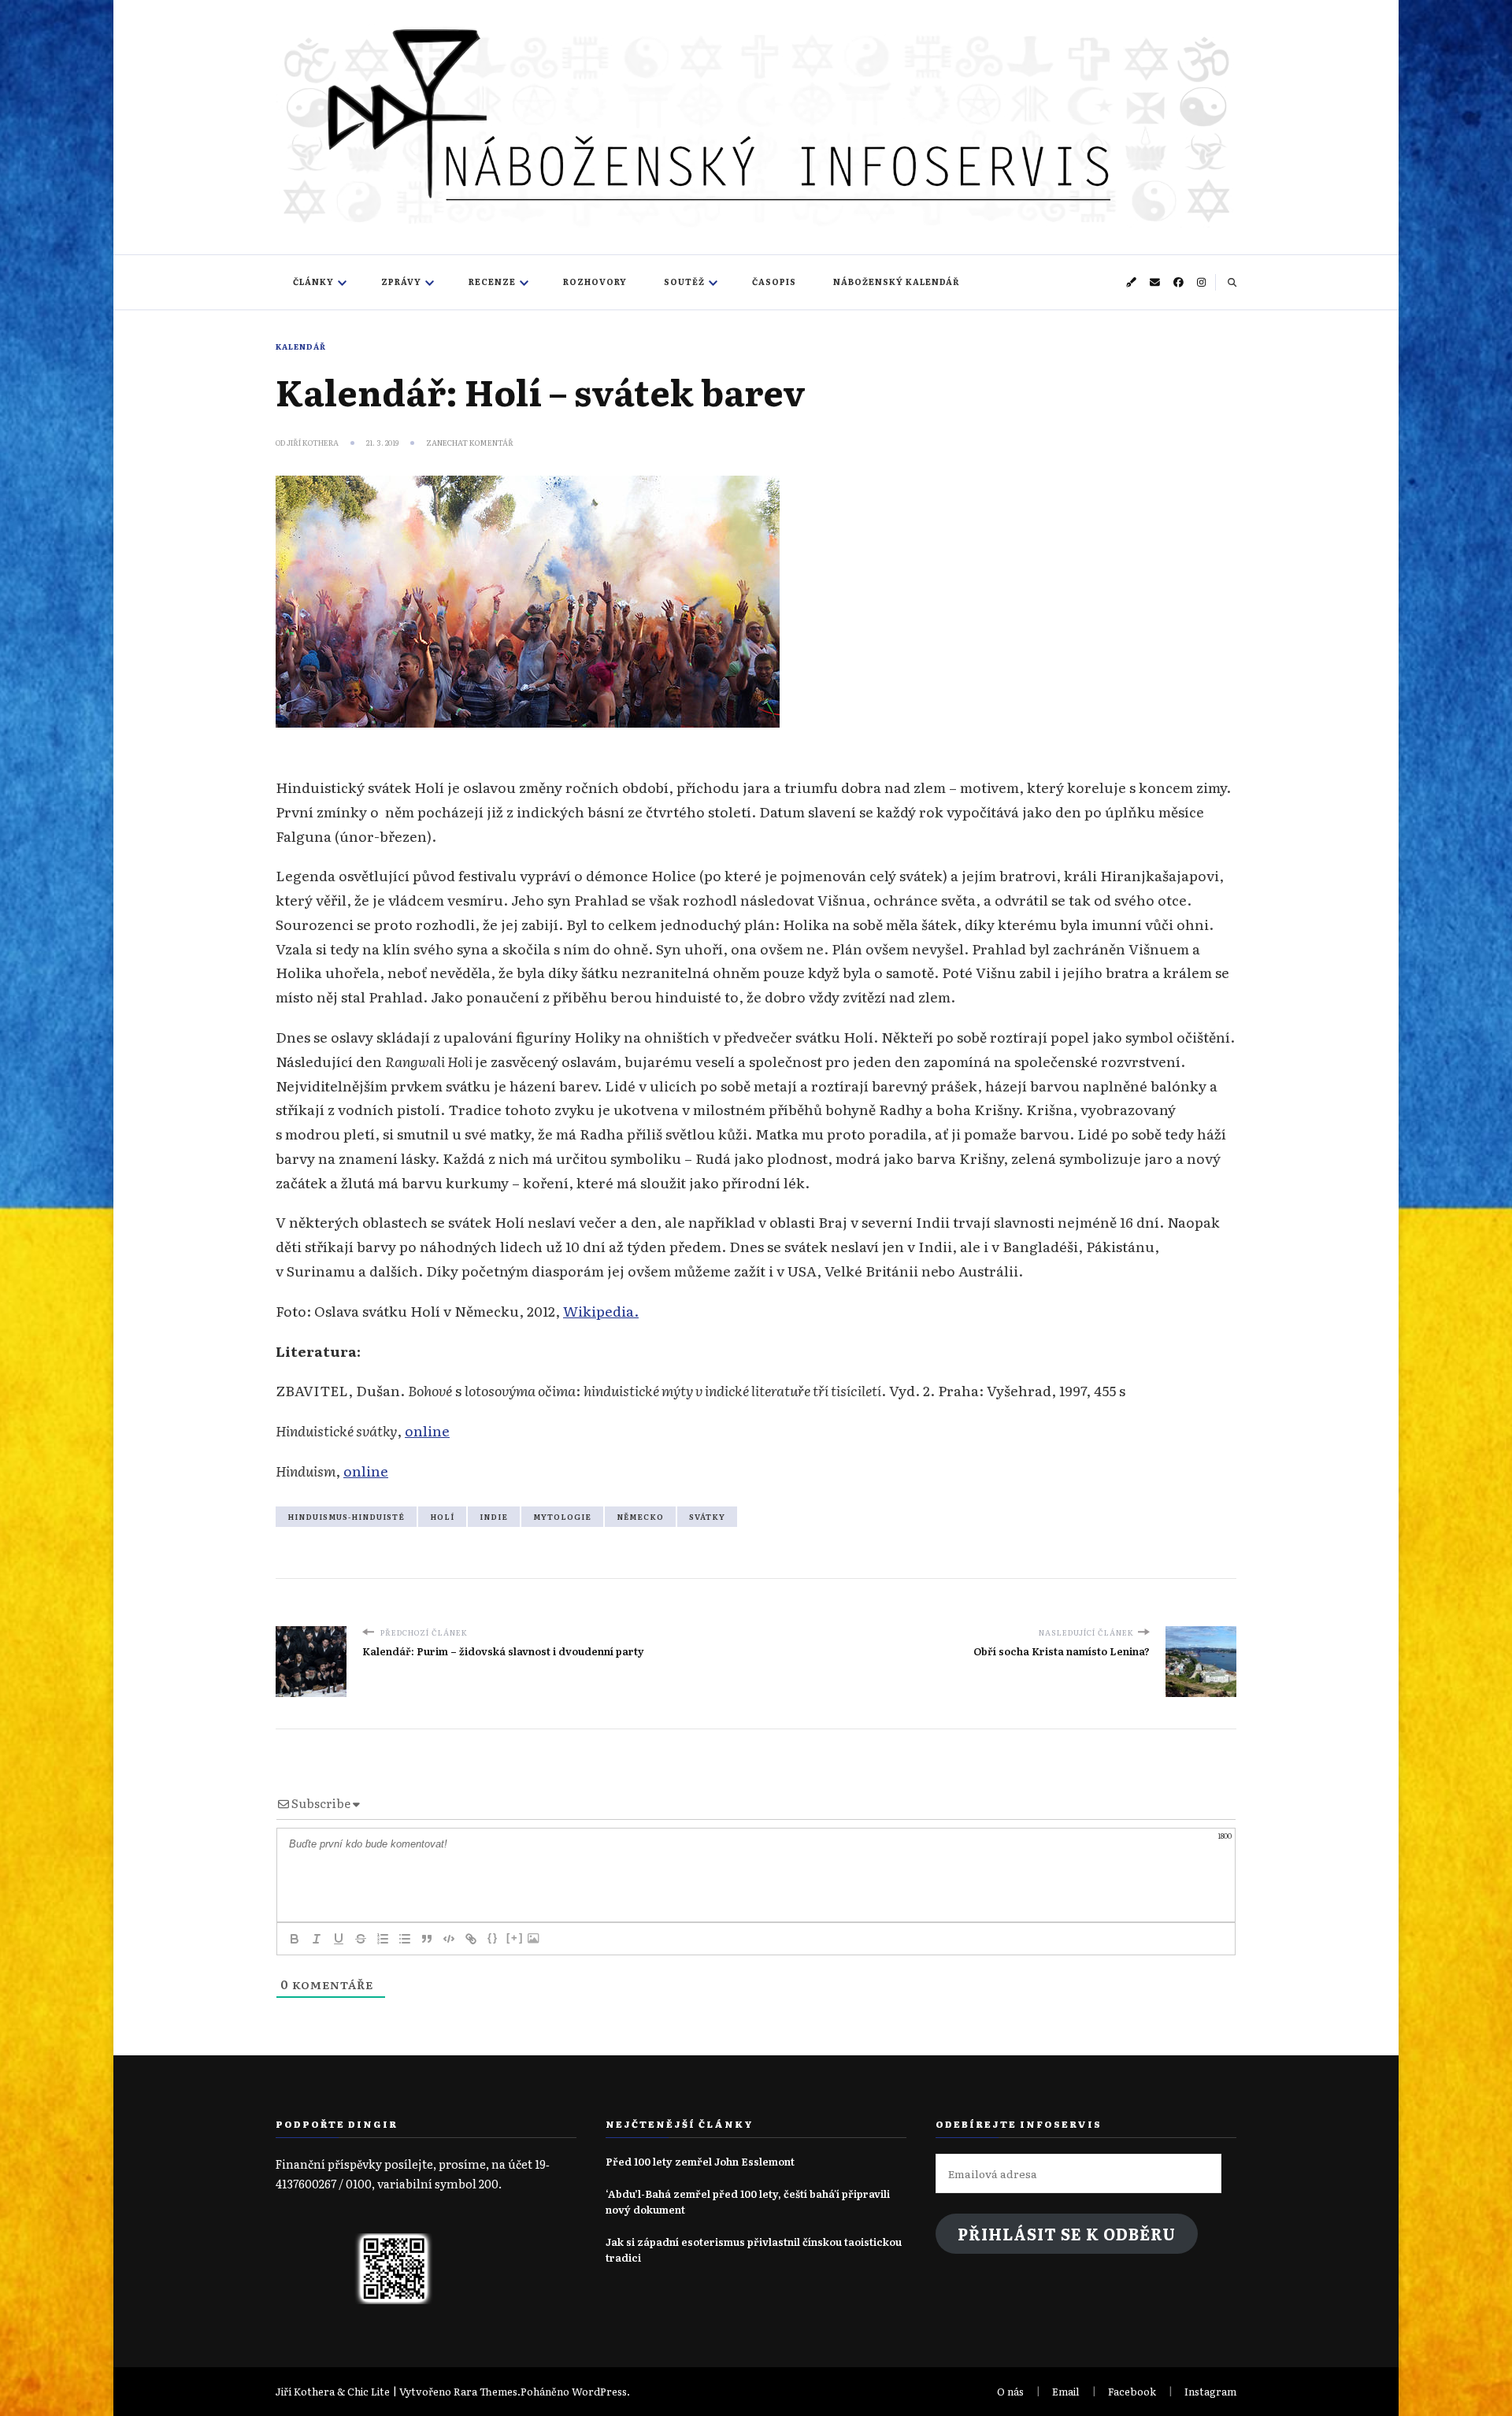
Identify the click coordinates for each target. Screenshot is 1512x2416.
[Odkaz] (471, 1939)
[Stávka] (361, 1939)
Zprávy (401, 282)
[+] (515, 1938)
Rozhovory (595, 282)
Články (313, 282)
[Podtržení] (339, 1939)
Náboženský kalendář (897, 282)
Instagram (1210, 2391)
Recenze (492, 282)
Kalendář (301, 346)
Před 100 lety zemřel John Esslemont (700, 2161)
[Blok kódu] (449, 1939)
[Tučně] (295, 1939)
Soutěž (684, 282)
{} (493, 1938)
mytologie (562, 1517)
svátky (707, 1517)
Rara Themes (485, 2391)
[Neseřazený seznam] (405, 1939)
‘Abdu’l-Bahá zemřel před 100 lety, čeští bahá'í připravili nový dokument (748, 2201)
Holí (442, 1517)
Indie (494, 1517)
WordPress (599, 2391)
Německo (640, 1517)
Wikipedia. (601, 1310)
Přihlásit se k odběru (1067, 2234)
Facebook (1132, 2391)
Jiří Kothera (313, 443)
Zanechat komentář (470, 443)
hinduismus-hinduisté (346, 1517)
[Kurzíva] (317, 1939)
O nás (1010, 2391)
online (427, 1430)
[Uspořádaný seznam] (383, 1939)
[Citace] (427, 1939)
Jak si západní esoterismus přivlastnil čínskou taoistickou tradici (754, 2249)
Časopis (774, 282)
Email (1066, 2391)
